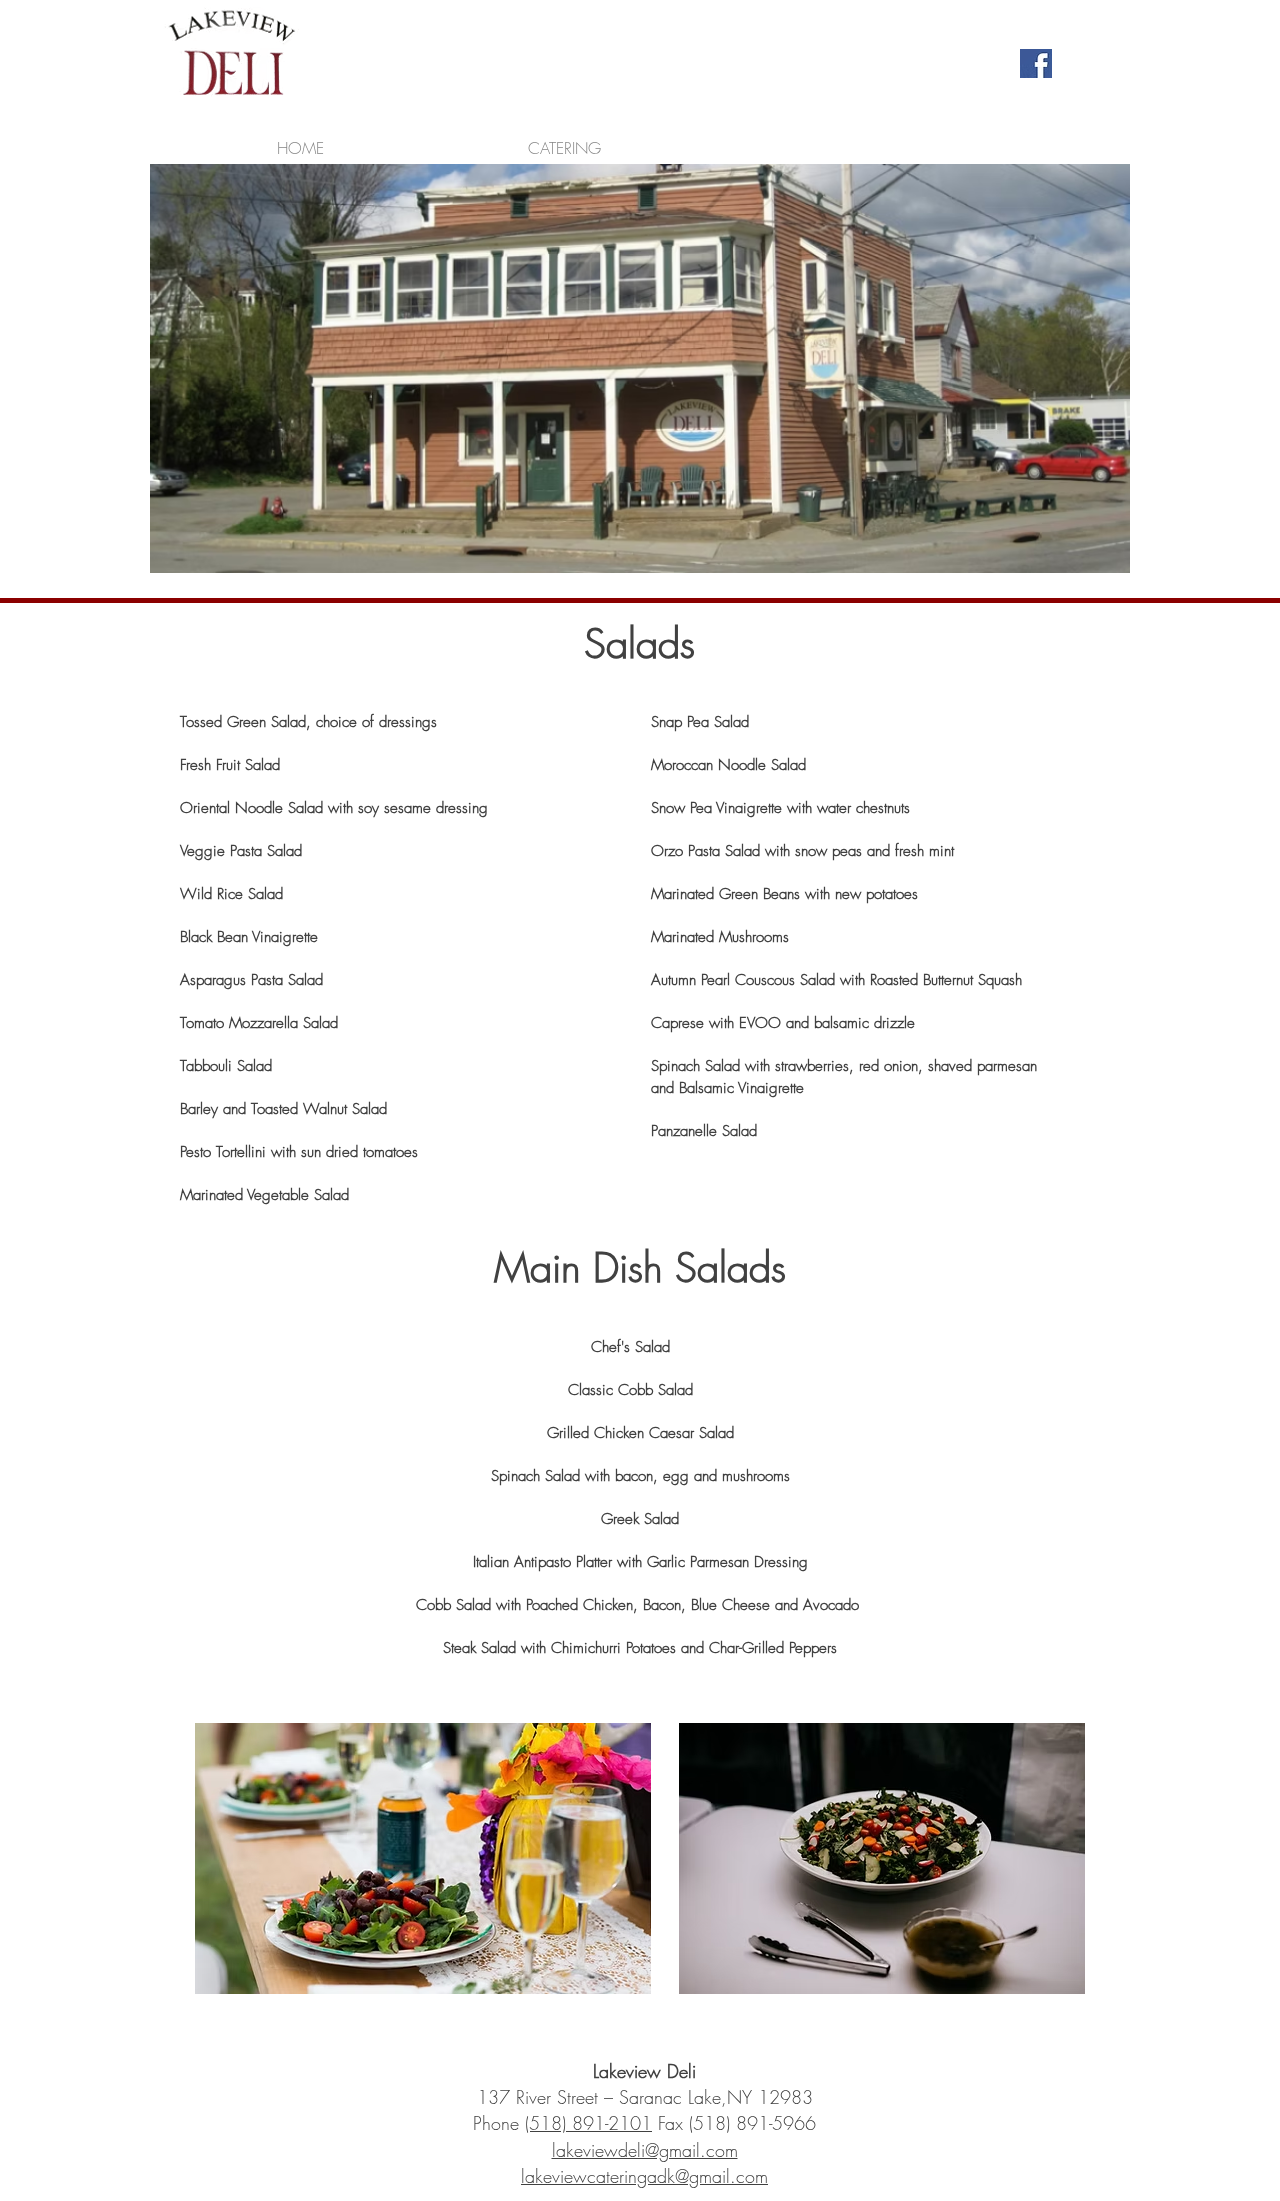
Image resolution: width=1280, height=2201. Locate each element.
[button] (564, 139)
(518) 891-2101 (588, 2123)
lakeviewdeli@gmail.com (645, 2150)
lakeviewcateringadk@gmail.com (644, 2176)
